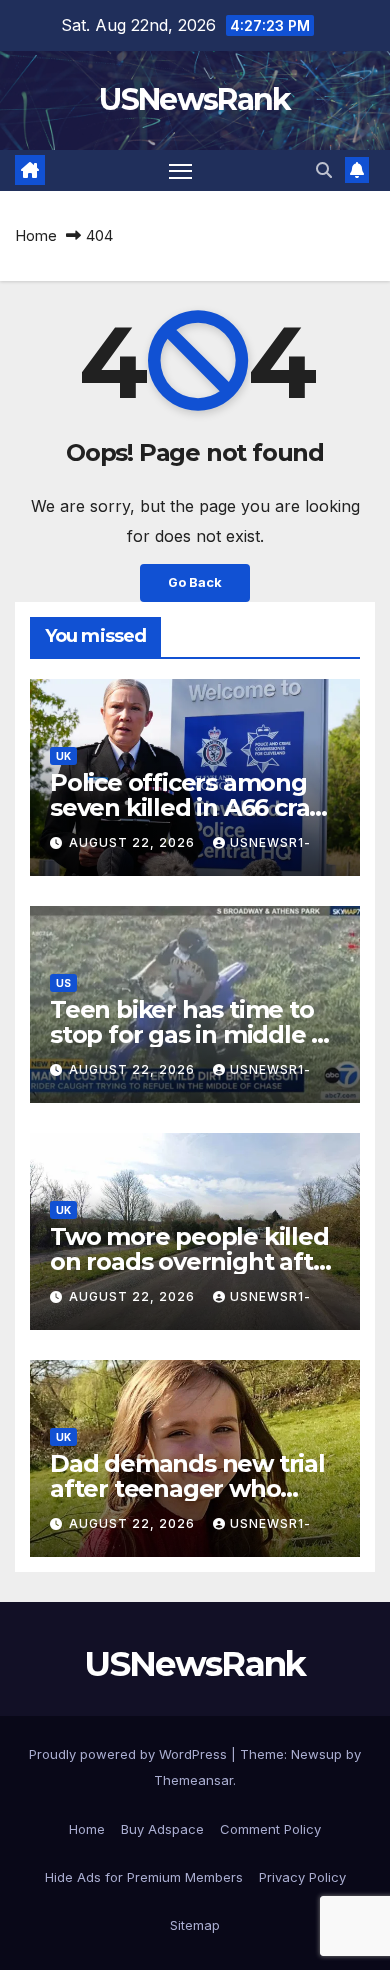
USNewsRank (194, 99)
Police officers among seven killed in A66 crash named (193, 807)
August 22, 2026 (134, 842)
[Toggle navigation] (181, 171)
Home (36, 235)
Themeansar (193, 1780)
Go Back (195, 582)
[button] (324, 170)
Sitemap (195, 1925)
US (63, 983)
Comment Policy (270, 1829)
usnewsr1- (270, 842)
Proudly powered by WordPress (130, 1754)
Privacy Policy (302, 1877)
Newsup (316, 1754)
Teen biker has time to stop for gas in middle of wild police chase (193, 1034)
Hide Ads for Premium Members (144, 1877)
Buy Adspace (162, 1829)
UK (63, 756)
